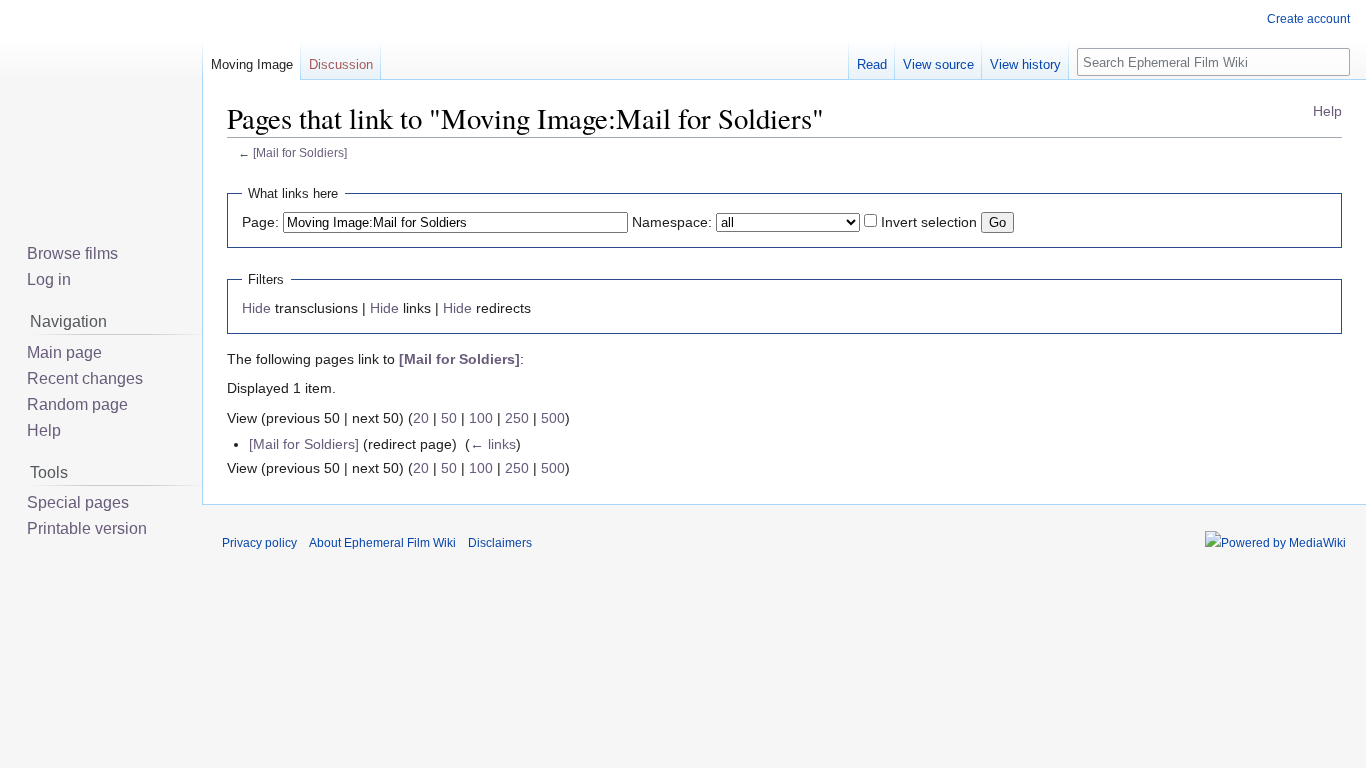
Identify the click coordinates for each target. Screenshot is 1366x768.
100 (481, 418)
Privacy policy (259, 543)
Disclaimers (500, 543)
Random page (77, 404)
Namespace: (672, 222)
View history (1025, 64)
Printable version (87, 528)
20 (421, 418)
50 (449, 418)
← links (493, 444)
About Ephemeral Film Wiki (382, 543)
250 (517, 418)
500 (553, 418)
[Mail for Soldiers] (300, 152)
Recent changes (85, 378)
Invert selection (929, 222)
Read (872, 64)
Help (1327, 111)
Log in (49, 279)
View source (938, 64)
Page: (260, 222)
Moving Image (252, 64)
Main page (64, 352)
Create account (1308, 19)
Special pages (78, 502)
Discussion (341, 64)
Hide (256, 308)
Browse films (72, 253)
